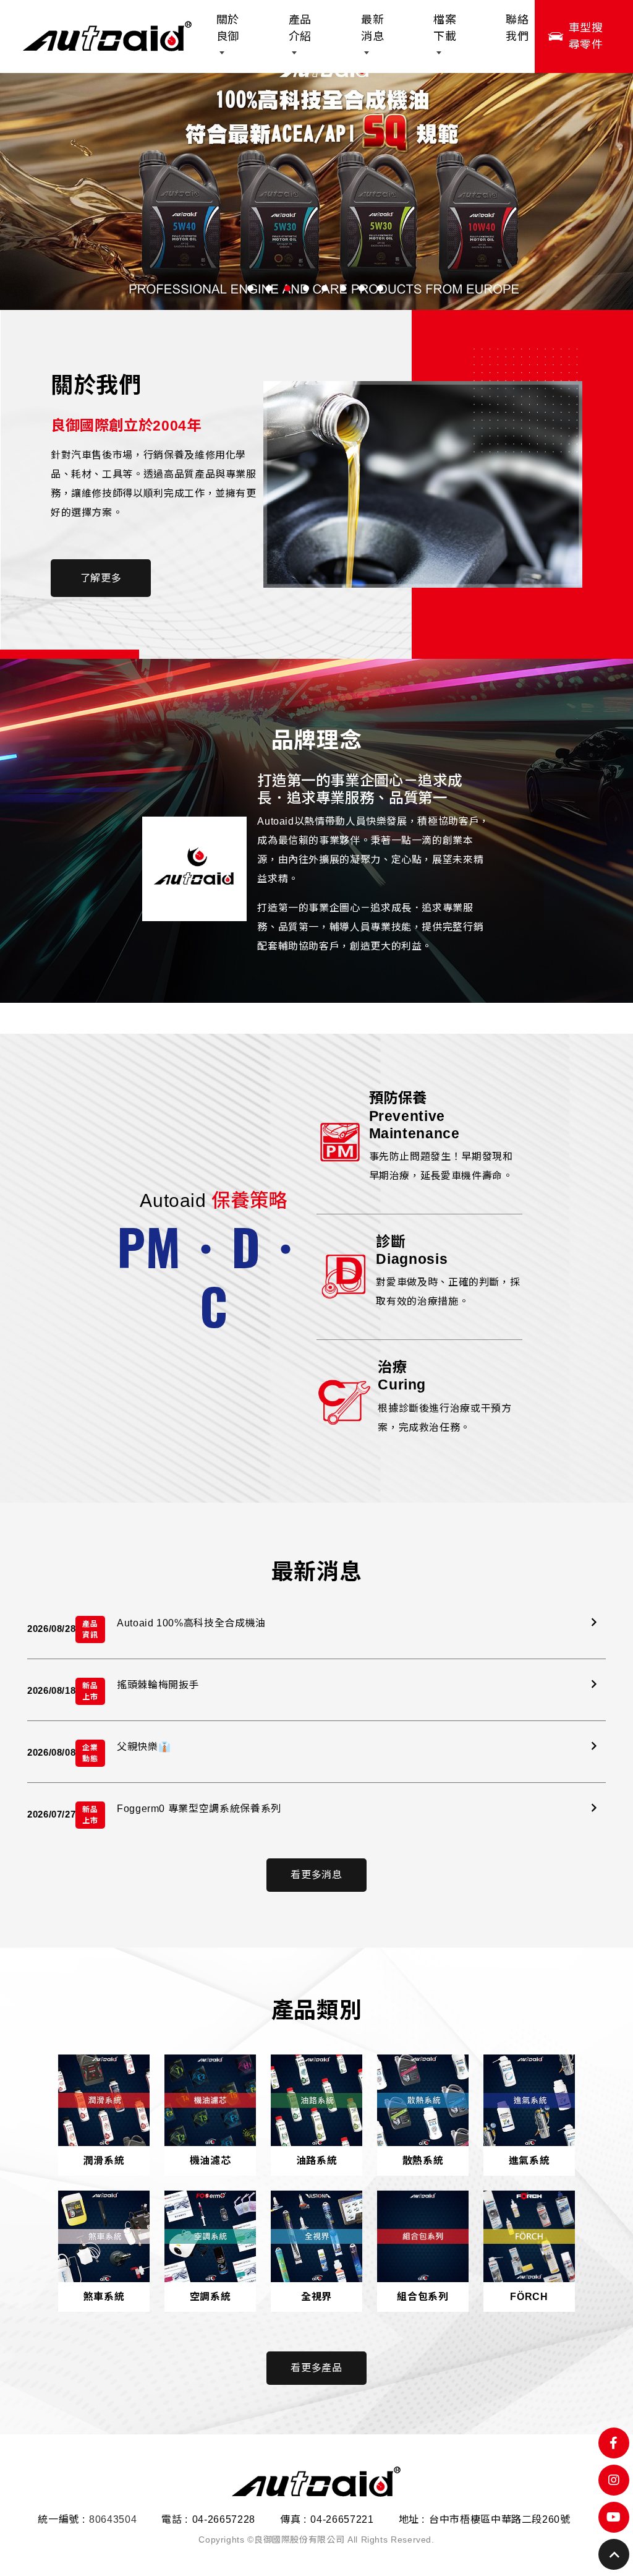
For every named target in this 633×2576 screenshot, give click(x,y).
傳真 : (293, 2519)
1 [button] (250, 288)
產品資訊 (90, 1629)
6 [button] (343, 288)
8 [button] (380, 288)
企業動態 (90, 1753)
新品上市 (90, 1691)
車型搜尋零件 (586, 36)
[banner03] (316, 183)
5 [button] (325, 288)
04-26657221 (342, 2519)
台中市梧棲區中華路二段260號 (500, 2519)
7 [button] (362, 288)
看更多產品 (316, 2368)
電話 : (175, 2519)
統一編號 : (61, 2519)
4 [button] (306, 288)
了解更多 (101, 578)
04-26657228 (224, 2519)
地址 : (412, 2519)
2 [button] (269, 288)
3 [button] (287, 288)
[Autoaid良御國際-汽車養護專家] (107, 37)
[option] (316, 183)
